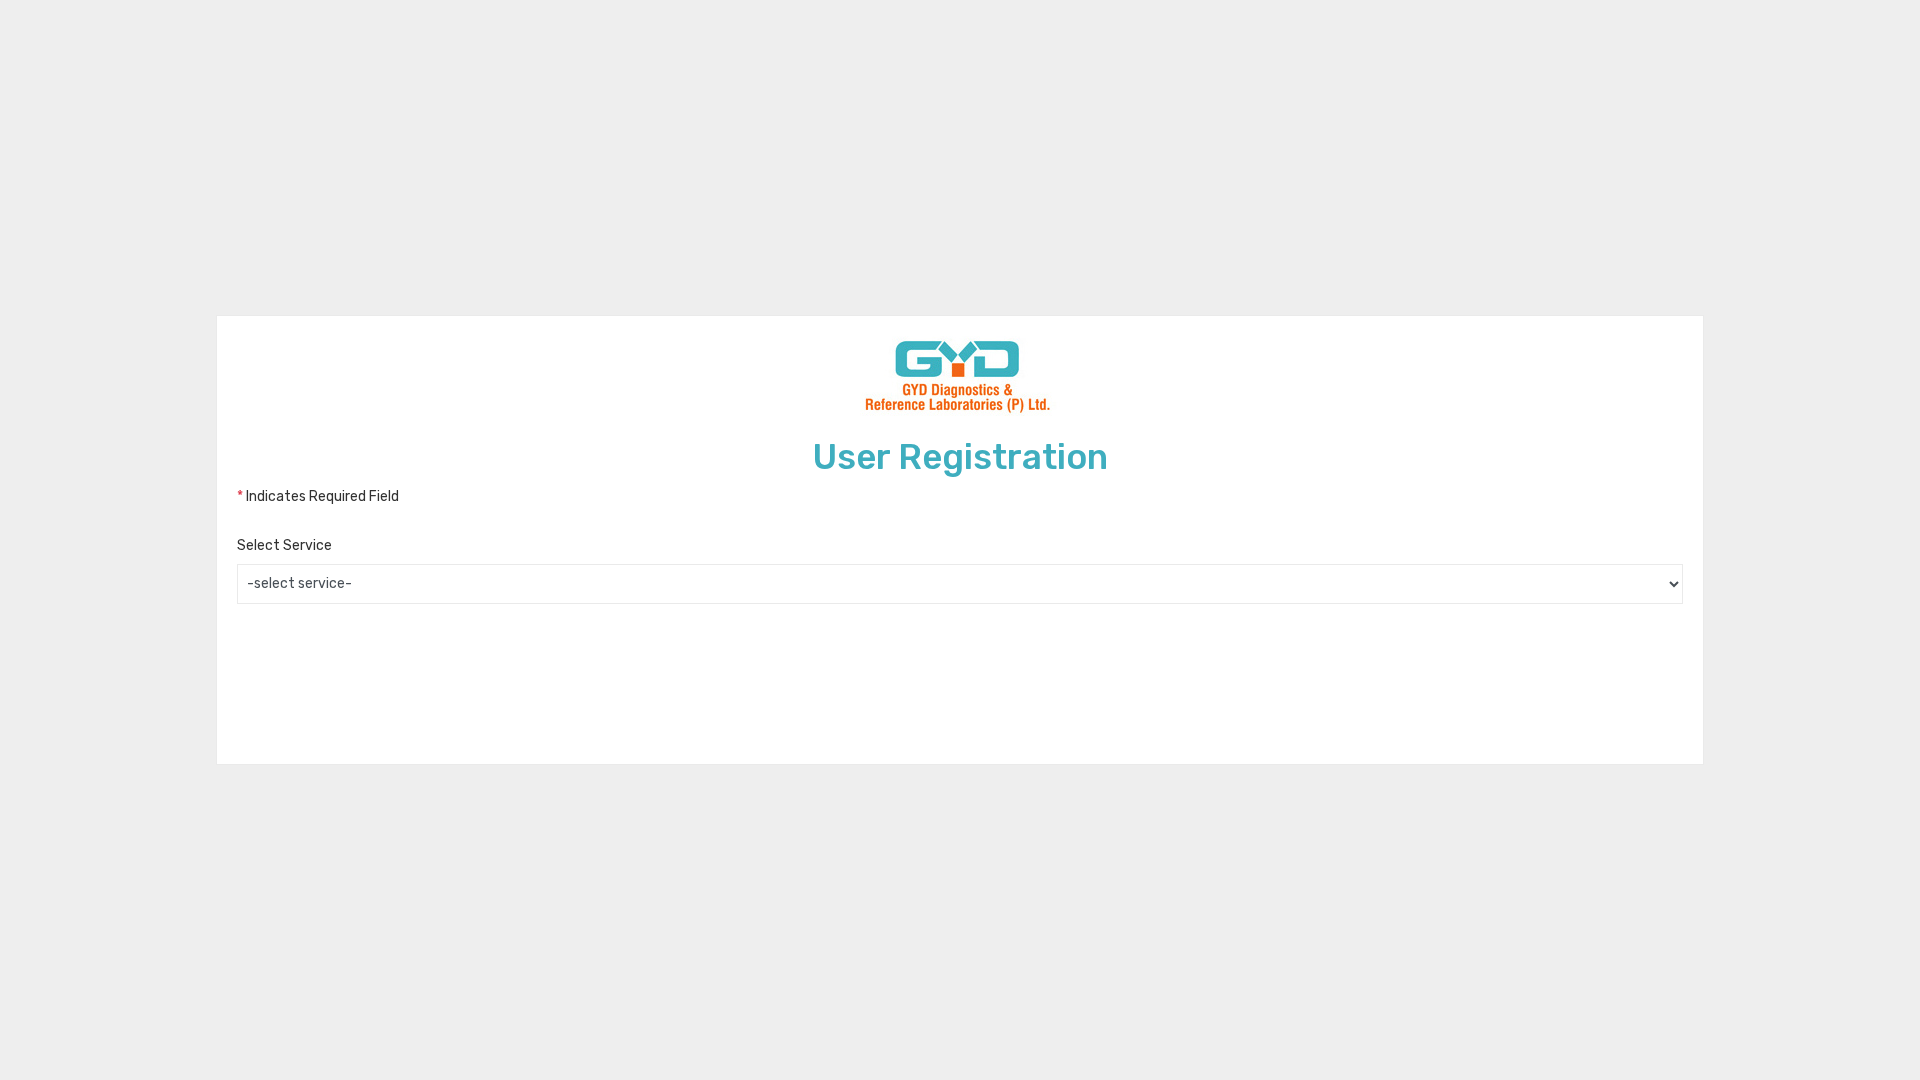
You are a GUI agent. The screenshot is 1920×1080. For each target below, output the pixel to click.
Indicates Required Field (318, 496)
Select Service (284, 545)
